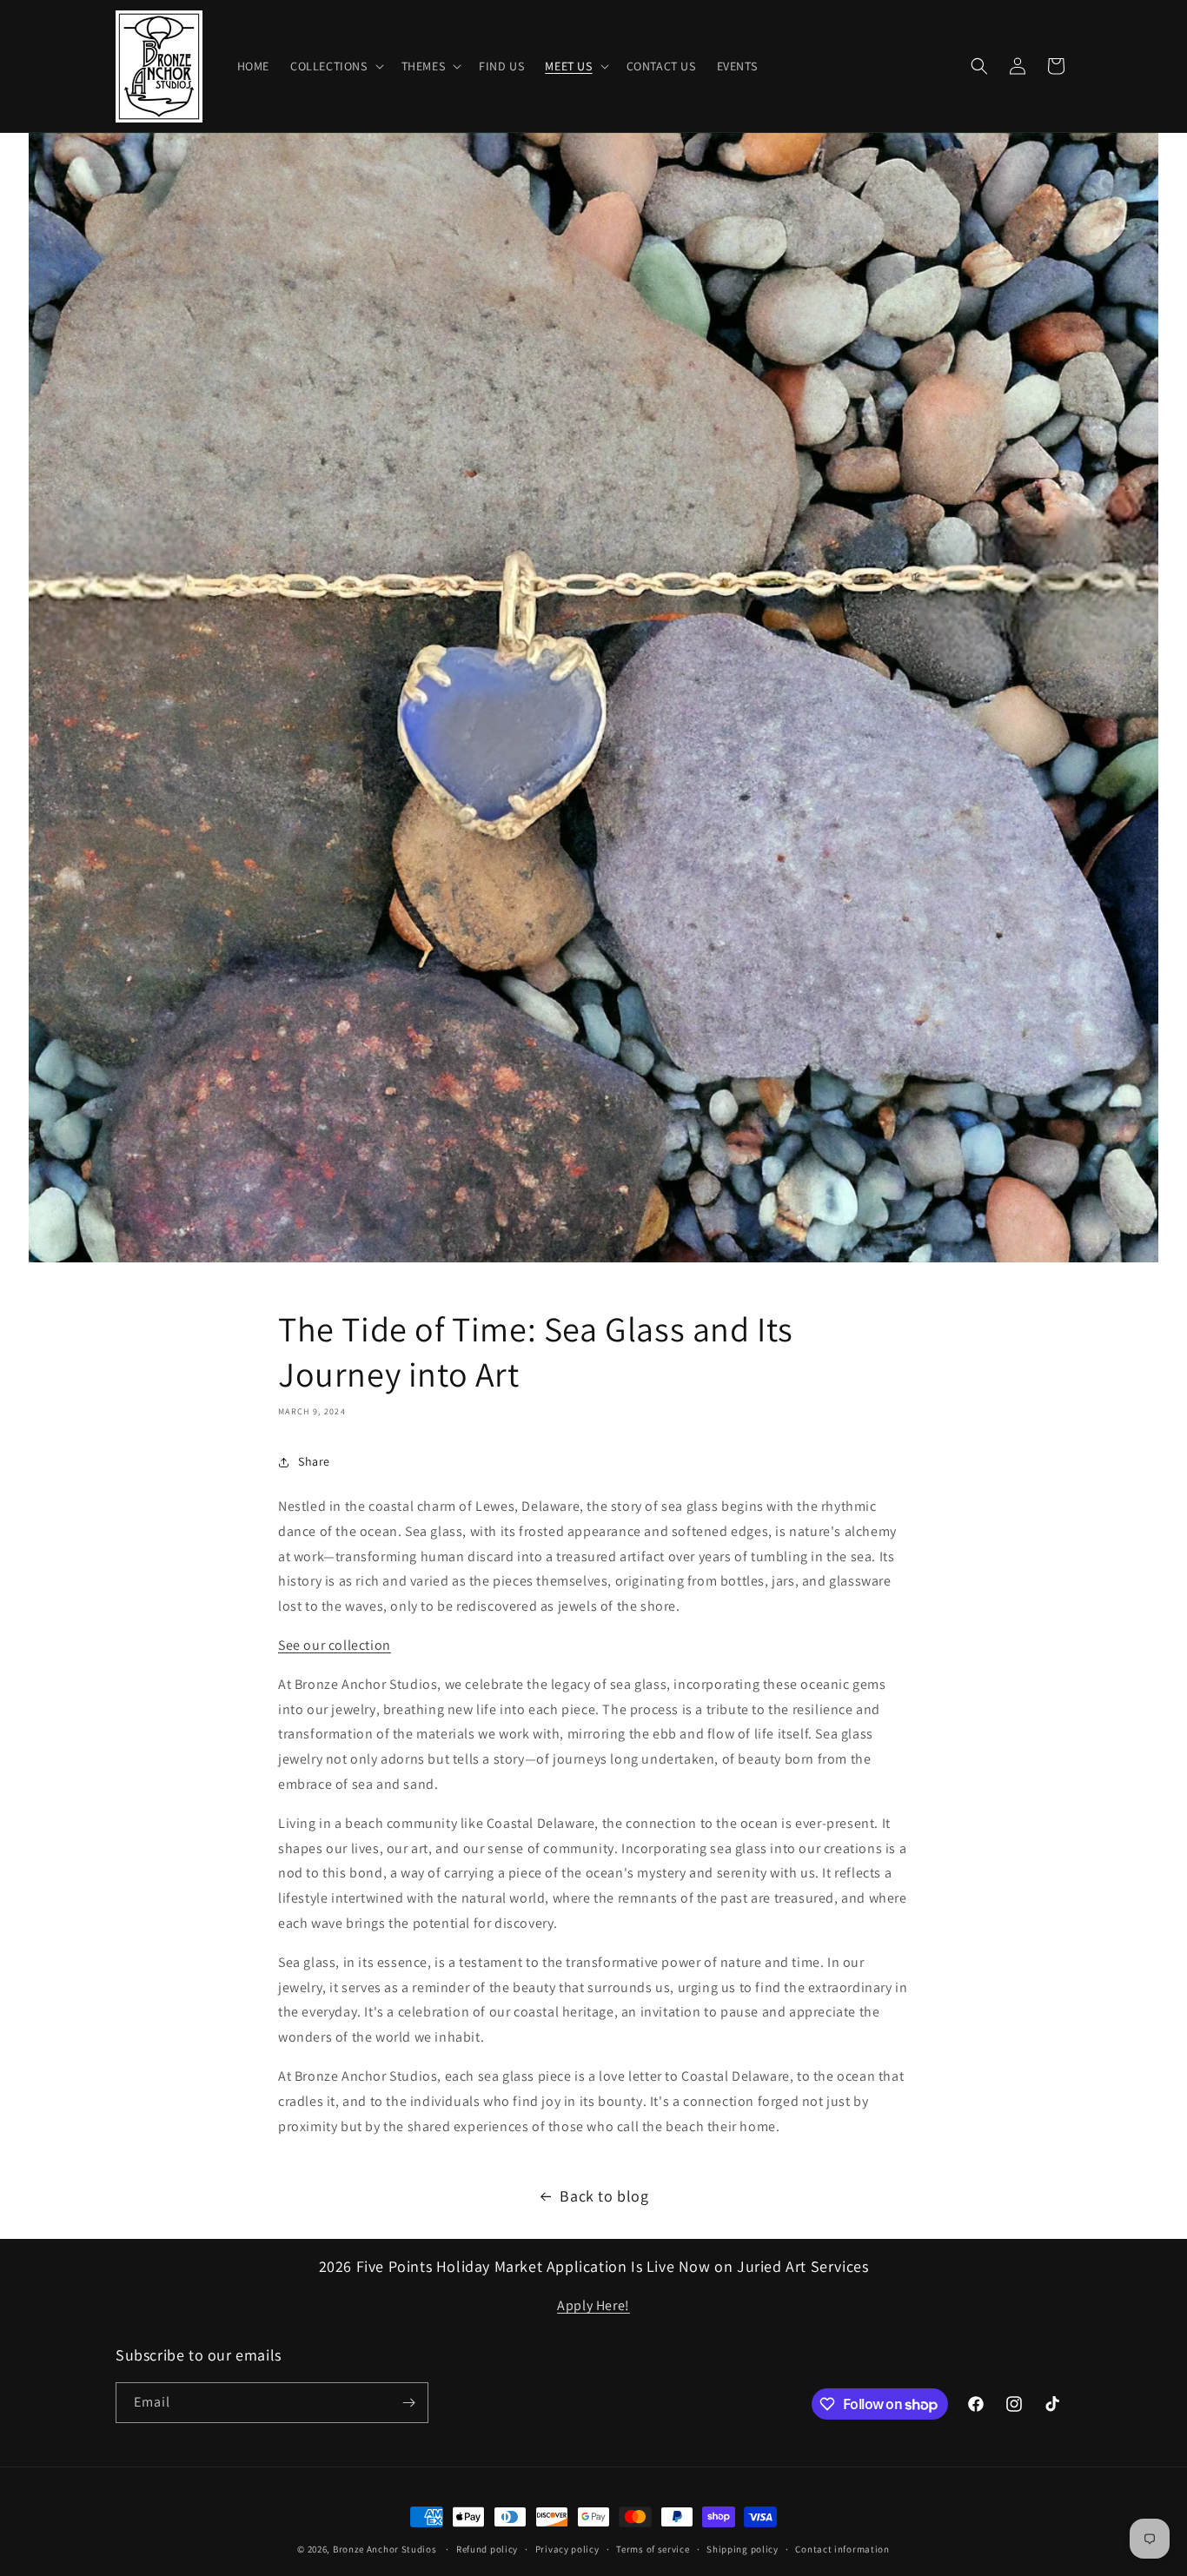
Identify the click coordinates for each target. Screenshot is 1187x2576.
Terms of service (653, 2549)
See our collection (335, 1645)
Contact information (842, 2549)
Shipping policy (743, 2549)
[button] (335, 66)
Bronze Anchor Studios (385, 2549)
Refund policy (487, 2549)
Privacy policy (567, 2549)
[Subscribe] (408, 2403)
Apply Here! (593, 2305)
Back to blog (604, 2196)
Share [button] (314, 1461)
